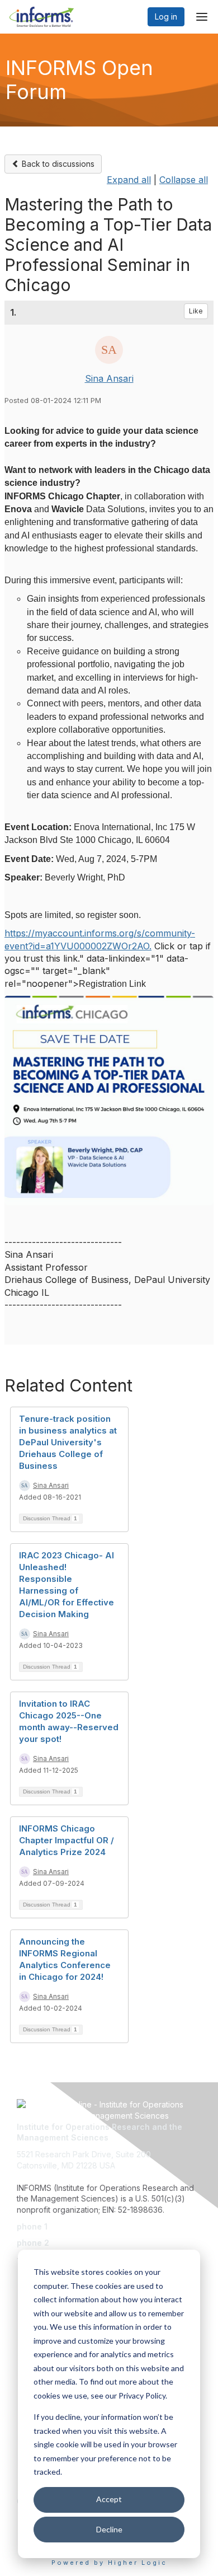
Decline (109, 2529)
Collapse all (184, 180)
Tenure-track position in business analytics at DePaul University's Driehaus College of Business (68, 1442)
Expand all (129, 180)
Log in (166, 17)
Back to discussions (57, 164)
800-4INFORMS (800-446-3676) (113, 2243)
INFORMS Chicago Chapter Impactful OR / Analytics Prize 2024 (67, 1840)
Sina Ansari (109, 378)
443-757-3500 (77, 2226)
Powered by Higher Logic (109, 2563)
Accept (109, 2499)
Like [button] (196, 311)
